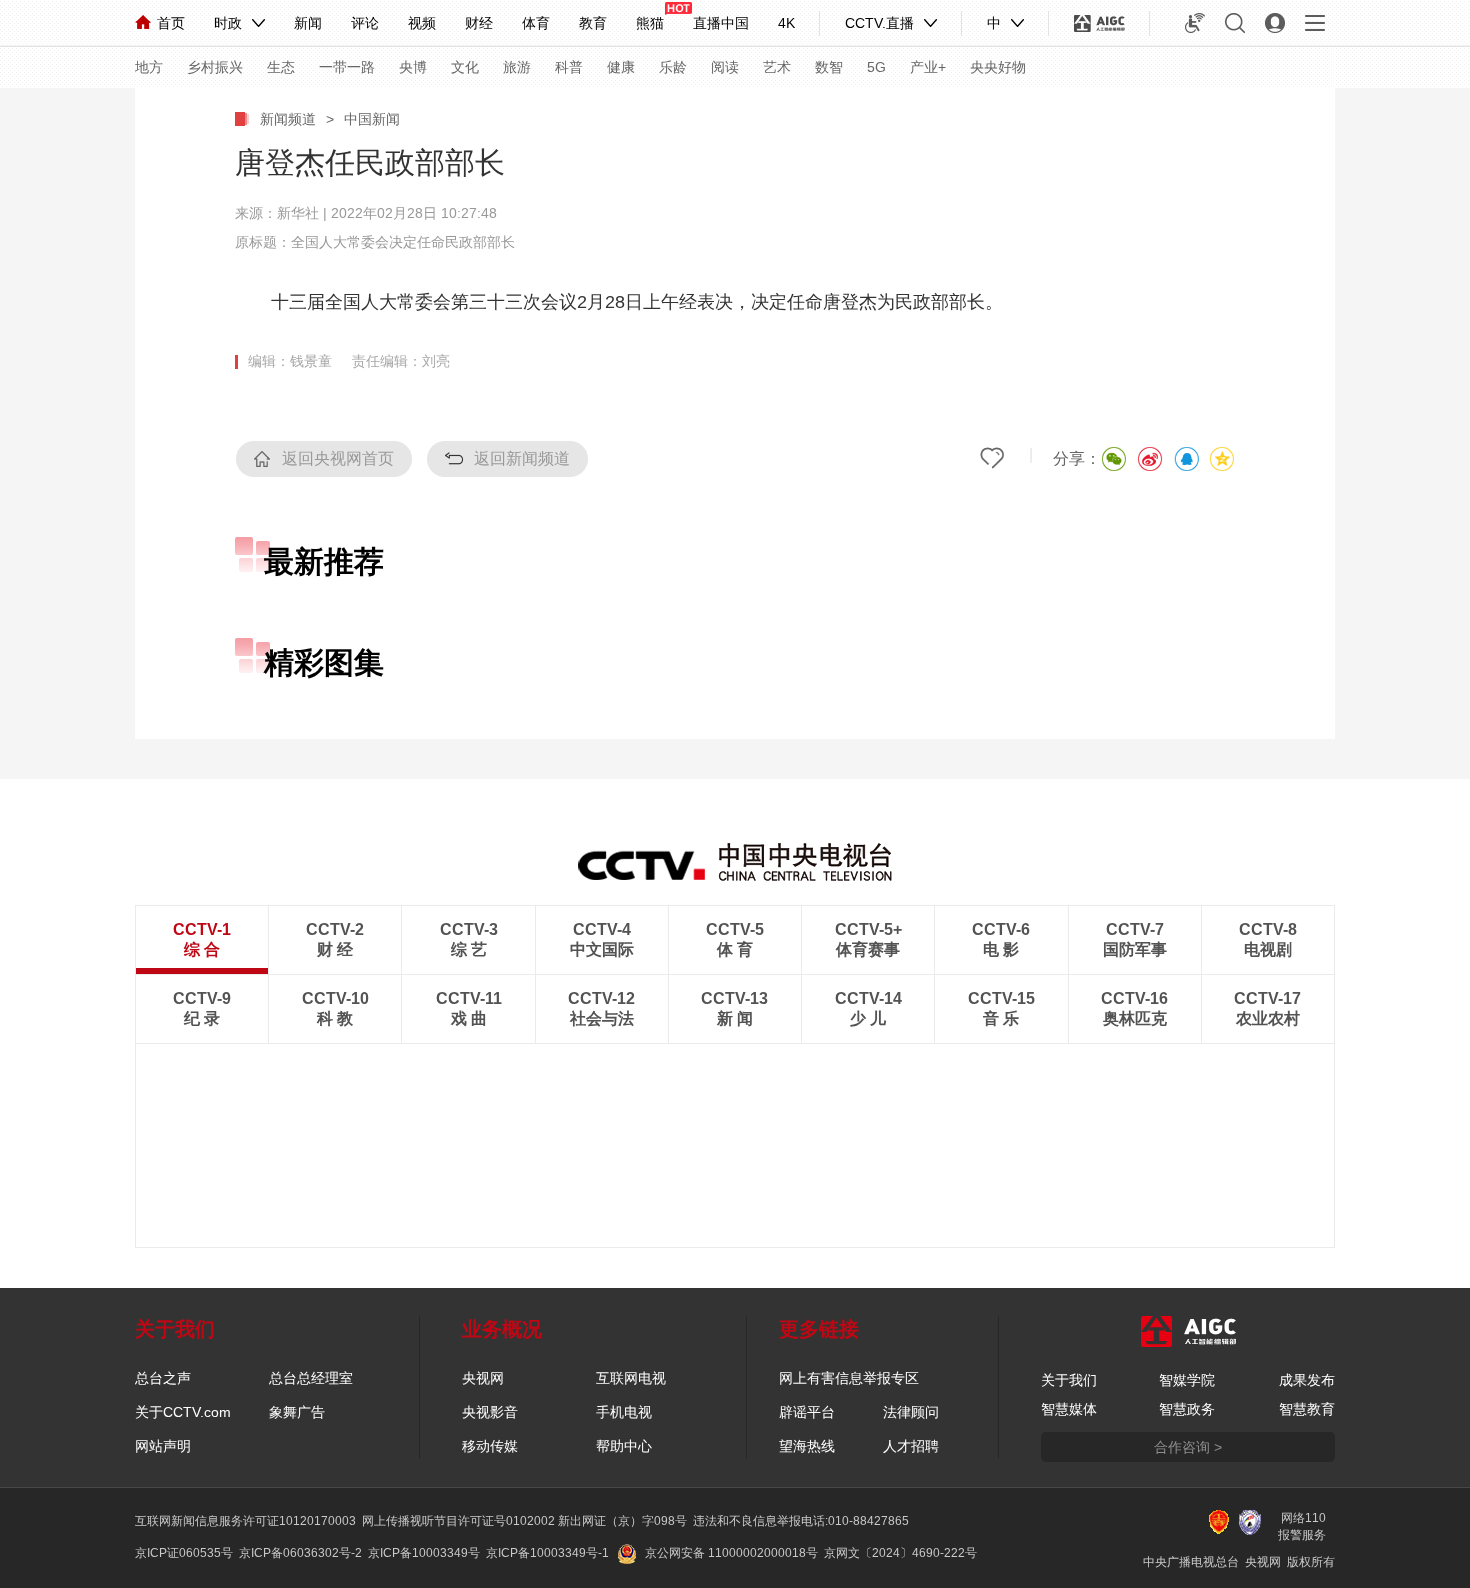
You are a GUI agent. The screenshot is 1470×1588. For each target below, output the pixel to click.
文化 (465, 67)
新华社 (298, 213)
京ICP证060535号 (184, 1553)
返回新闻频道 (522, 458)
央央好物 (998, 67)
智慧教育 (1307, 1409)
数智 (829, 67)
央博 (413, 67)
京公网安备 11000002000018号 (731, 1553)
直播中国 (721, 23)
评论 (365, 23)
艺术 (777, 67)
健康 (621, 67)
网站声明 (163, 1446)
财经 (479, 23)
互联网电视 (631, 1378)
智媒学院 (1187, 1380)
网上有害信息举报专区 (849, 1378)
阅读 (725, 67)
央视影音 (490, 1412)
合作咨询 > (1188, 1447)
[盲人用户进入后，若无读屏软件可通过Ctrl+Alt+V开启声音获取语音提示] (1195, 23)
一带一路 (347, 67)
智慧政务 (1187, 1409)
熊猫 (650, 23)
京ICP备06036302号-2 (300, 1553)
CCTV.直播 (879, 23)
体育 (536, 23)
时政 (228, 23)
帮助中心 (624, 1446)
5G (876, 67)
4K (786, 23)
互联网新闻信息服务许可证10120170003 (245, 1521)
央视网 (483, 1378)
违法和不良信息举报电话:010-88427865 (801, 1521)
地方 (149, 67)
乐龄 (673, 67)
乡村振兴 (215, 67)
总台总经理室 (311, 1378)
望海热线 (807, 1446)
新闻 (308, 23)
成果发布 (1307, 1380)
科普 (569, 67)
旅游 (517, 67)
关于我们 (1069, 1380)
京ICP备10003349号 (424, 1553)
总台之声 (163, 1378)
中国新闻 (372, 119)
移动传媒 (490, 1446)
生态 (281, 67)
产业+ (928, 67)
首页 (171, 23)
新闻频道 (288, 119)
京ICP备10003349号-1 (547, 1553)
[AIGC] (1099, 23)
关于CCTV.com (183, 1412)
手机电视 (624, 1412)
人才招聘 (911, 1446)
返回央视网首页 (338, 458)
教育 (593, 23)
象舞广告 (297, 1412)
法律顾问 (911, 1412)
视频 (422, 23)
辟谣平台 (807, 1412)
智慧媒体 (1069, 1409)
